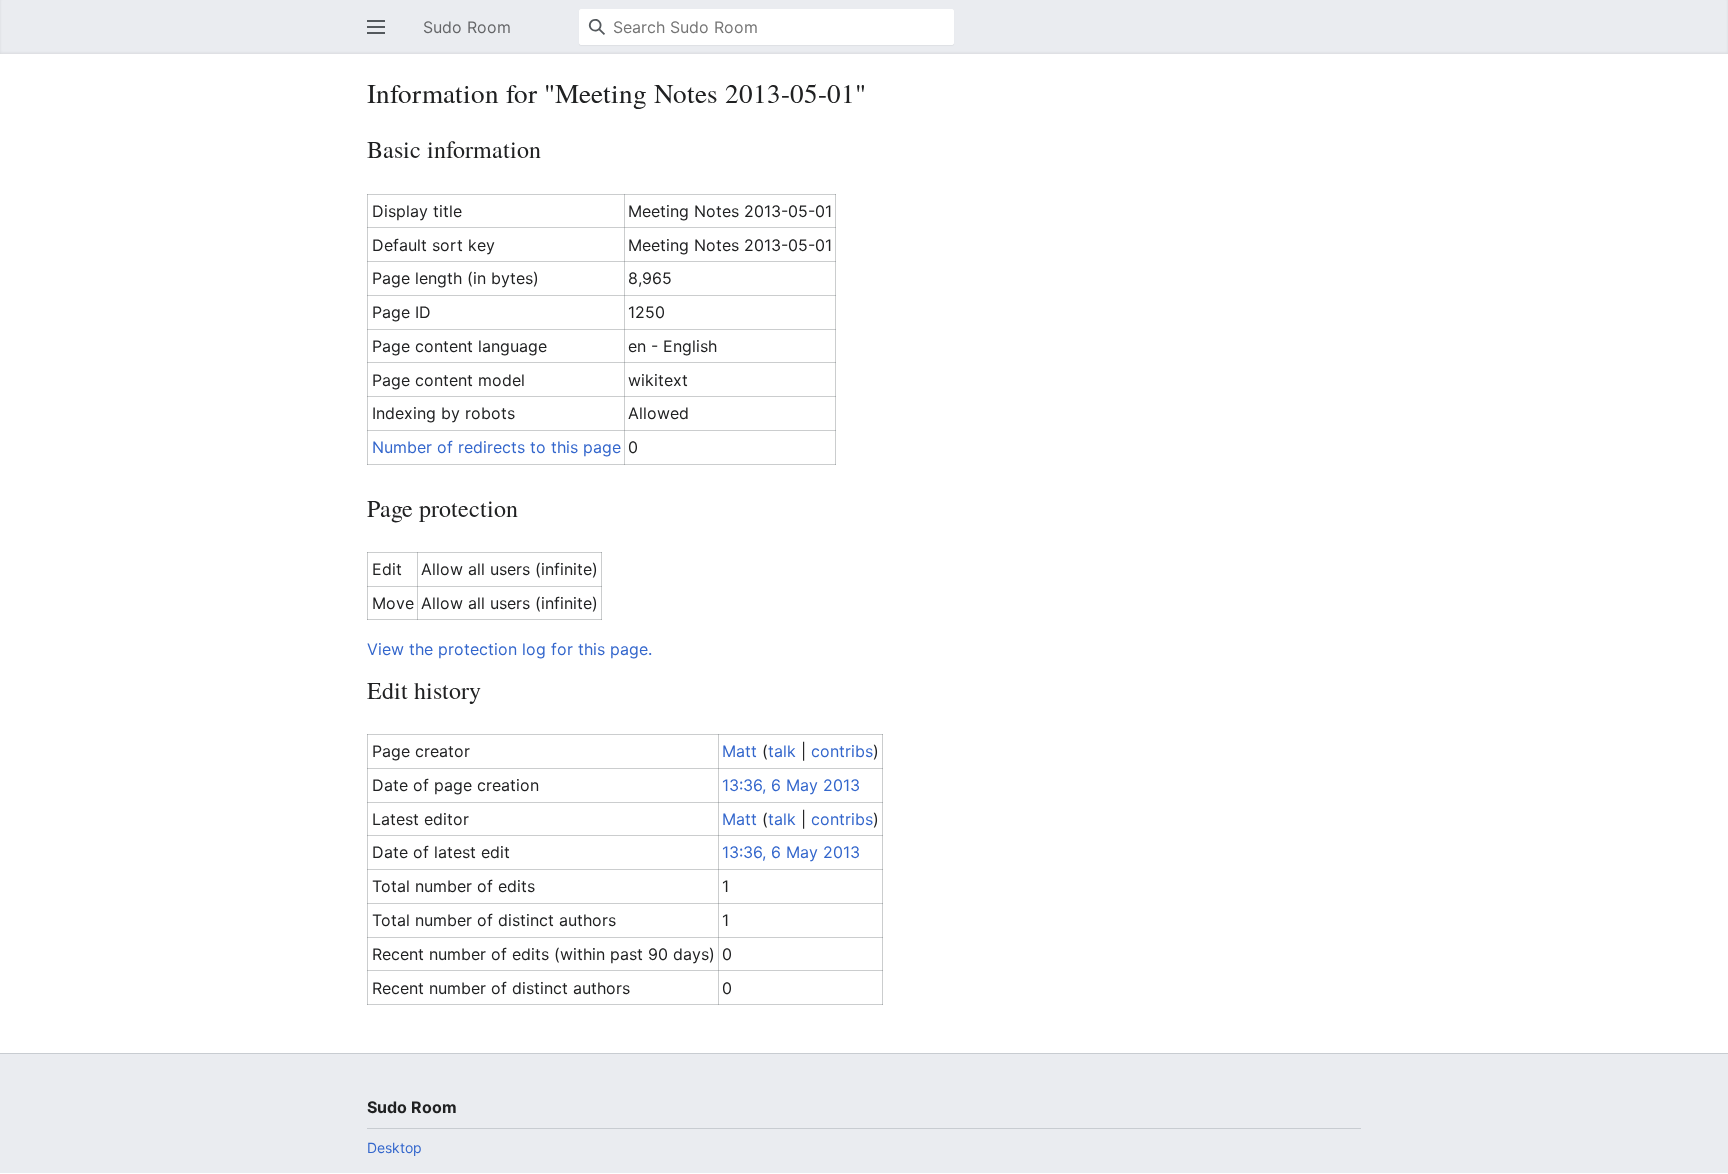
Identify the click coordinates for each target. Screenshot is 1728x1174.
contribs (842, 751)
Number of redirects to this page (496, 447)
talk (782, 751)
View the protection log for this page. (509, 649)
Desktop (394, 1147)
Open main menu (382, 37)
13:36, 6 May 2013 (791, 785)
